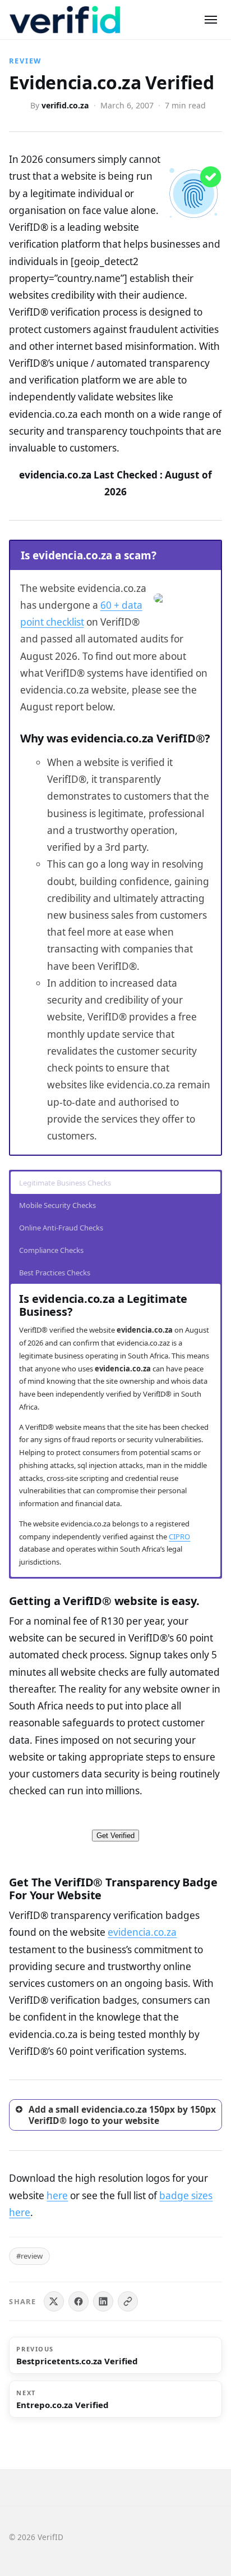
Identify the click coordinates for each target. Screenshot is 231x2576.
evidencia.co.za (142, 1932)
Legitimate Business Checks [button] (65, 1183)
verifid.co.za (65, 105)
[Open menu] (211, 20)
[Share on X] (54, 2301)
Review (25, 61)
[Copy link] (128, 2301)
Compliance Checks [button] (51, 1250)
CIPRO (179, 1537)
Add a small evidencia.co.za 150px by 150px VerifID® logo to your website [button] (122, 2115)
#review (29, 2256)
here (57, 2196)
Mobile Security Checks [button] (57, 1205)
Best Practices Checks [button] (55, 1273)
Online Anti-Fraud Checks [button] (61, 1228)
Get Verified (115, 1836)
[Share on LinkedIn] (103, 2301)
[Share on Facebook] (78, 2301)
